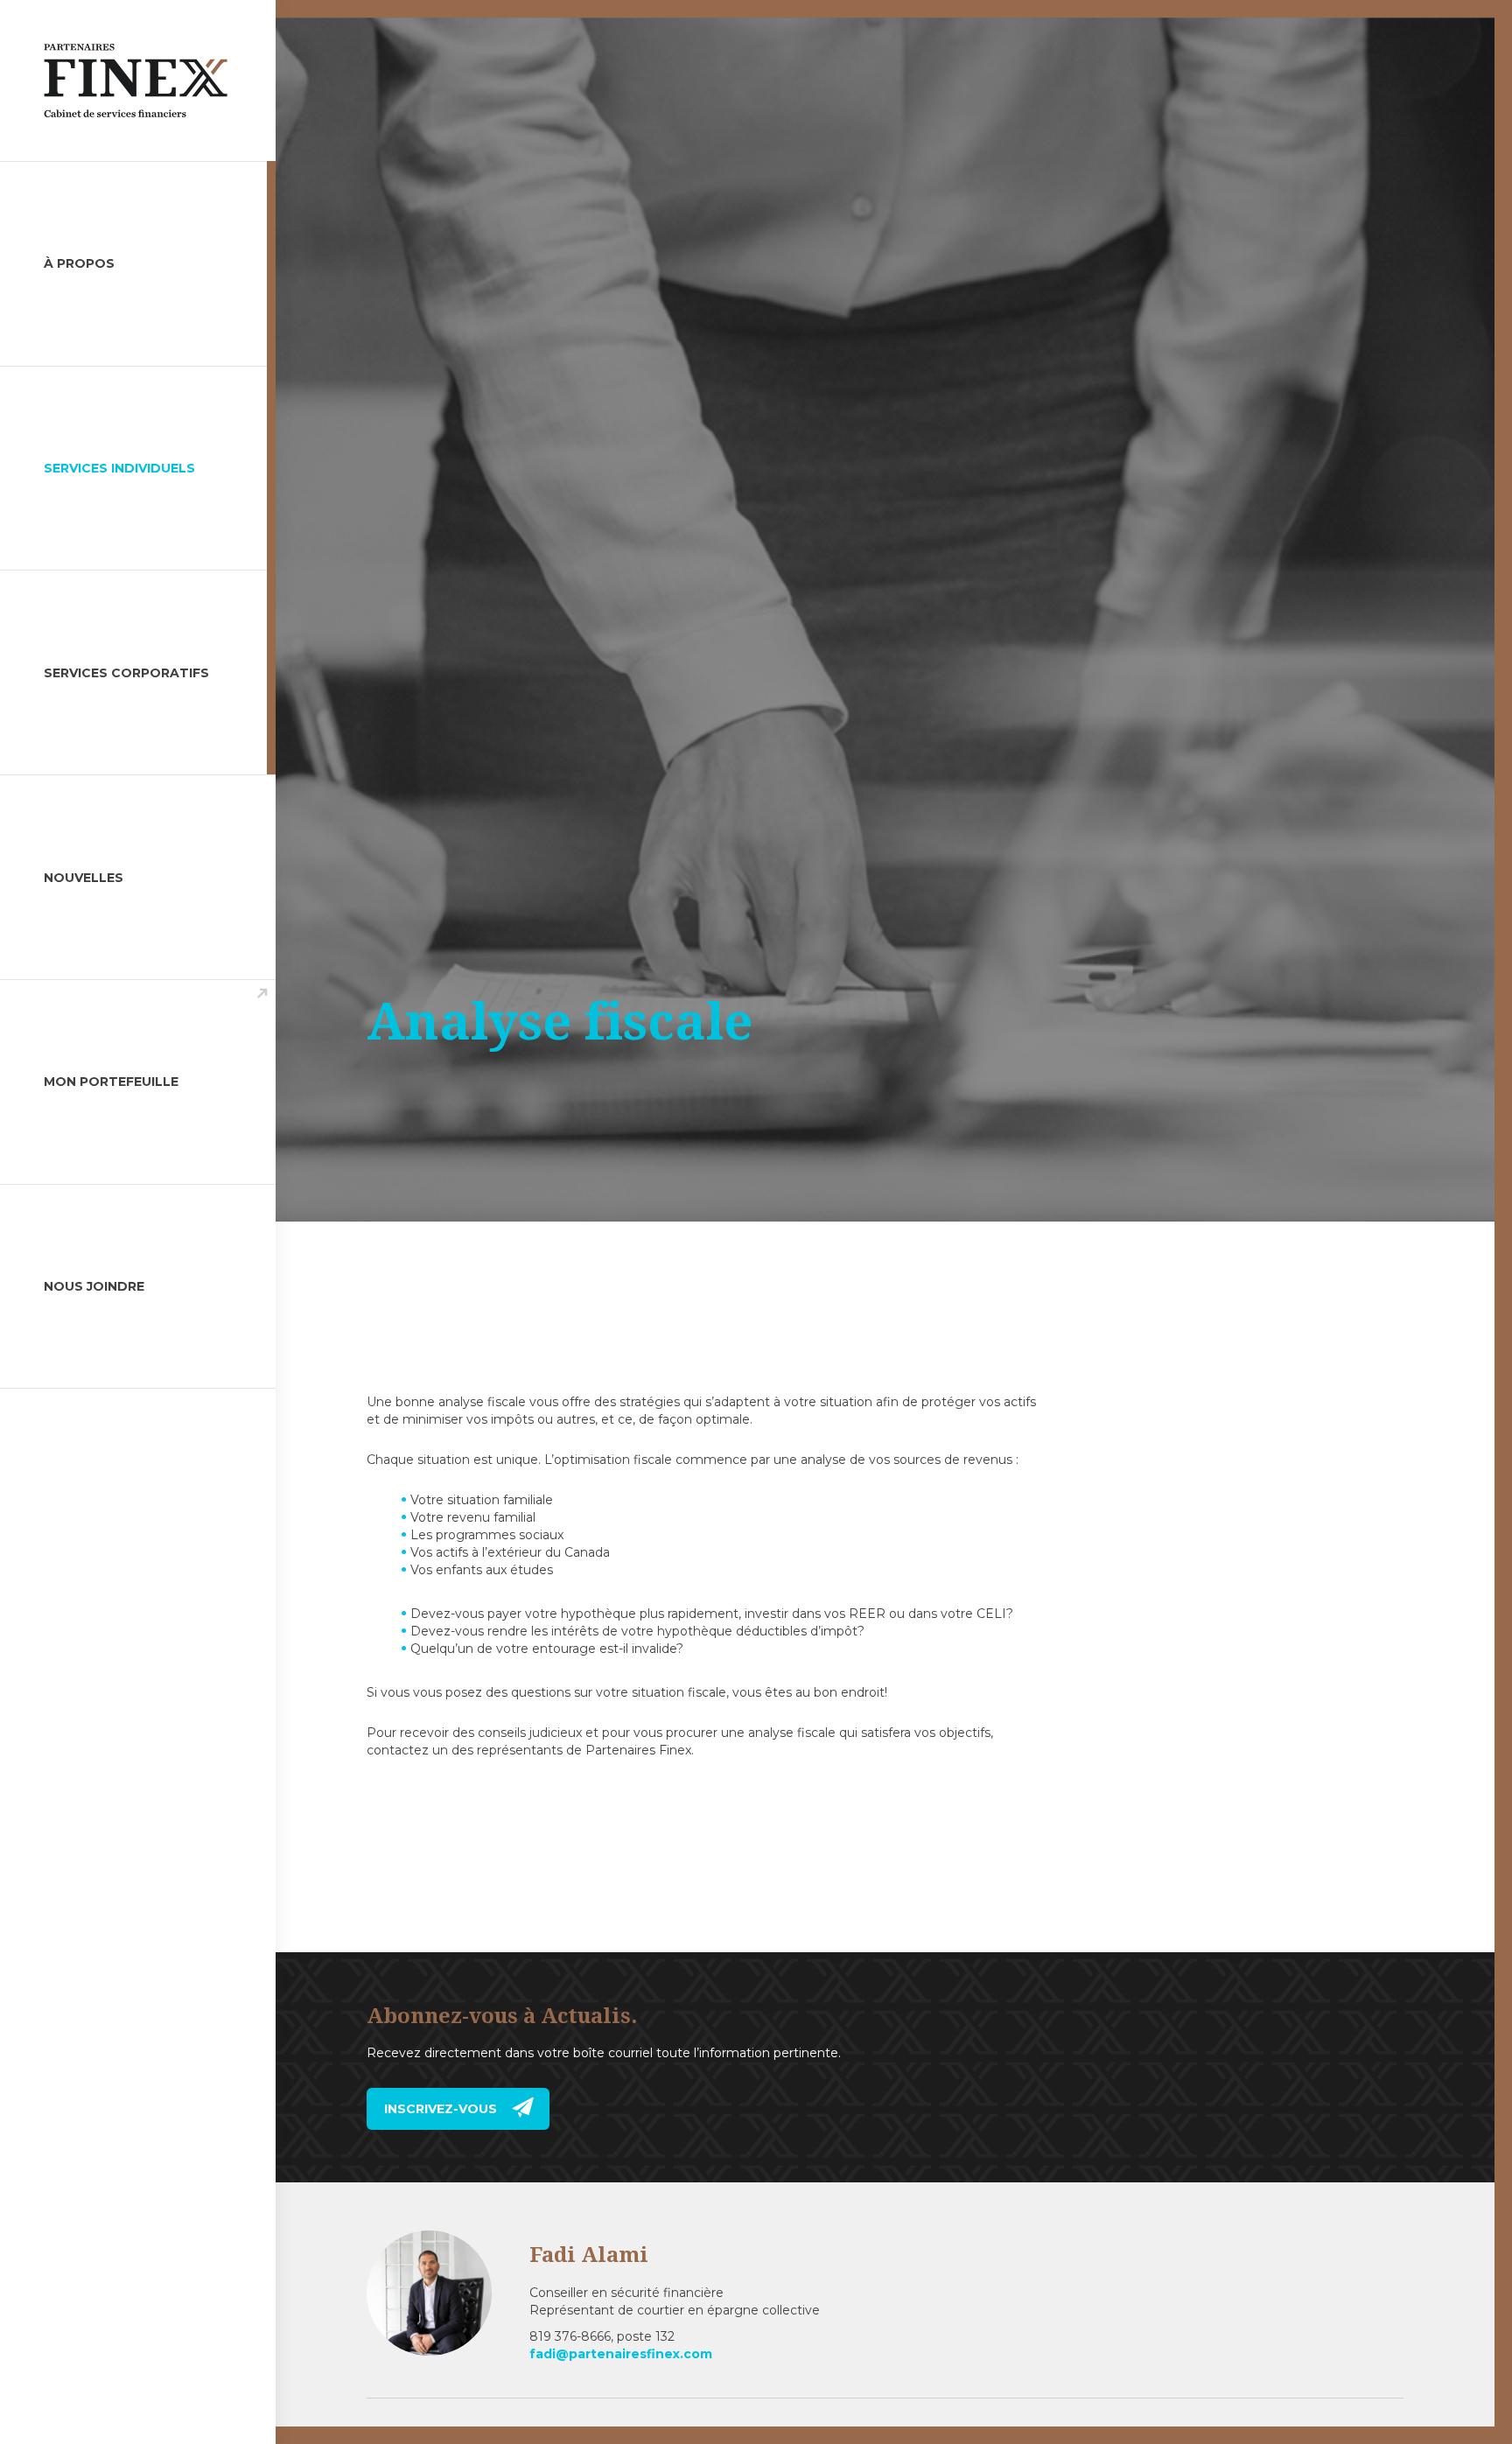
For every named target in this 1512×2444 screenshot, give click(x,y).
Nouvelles (84, 878)
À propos (79, 263)
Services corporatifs (126, 673)
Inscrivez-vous (441, 2109)
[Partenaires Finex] (114, 81)
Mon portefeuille (111, 1082)
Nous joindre (94, 1286)
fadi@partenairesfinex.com (621, 2354)
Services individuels (119, 468)
